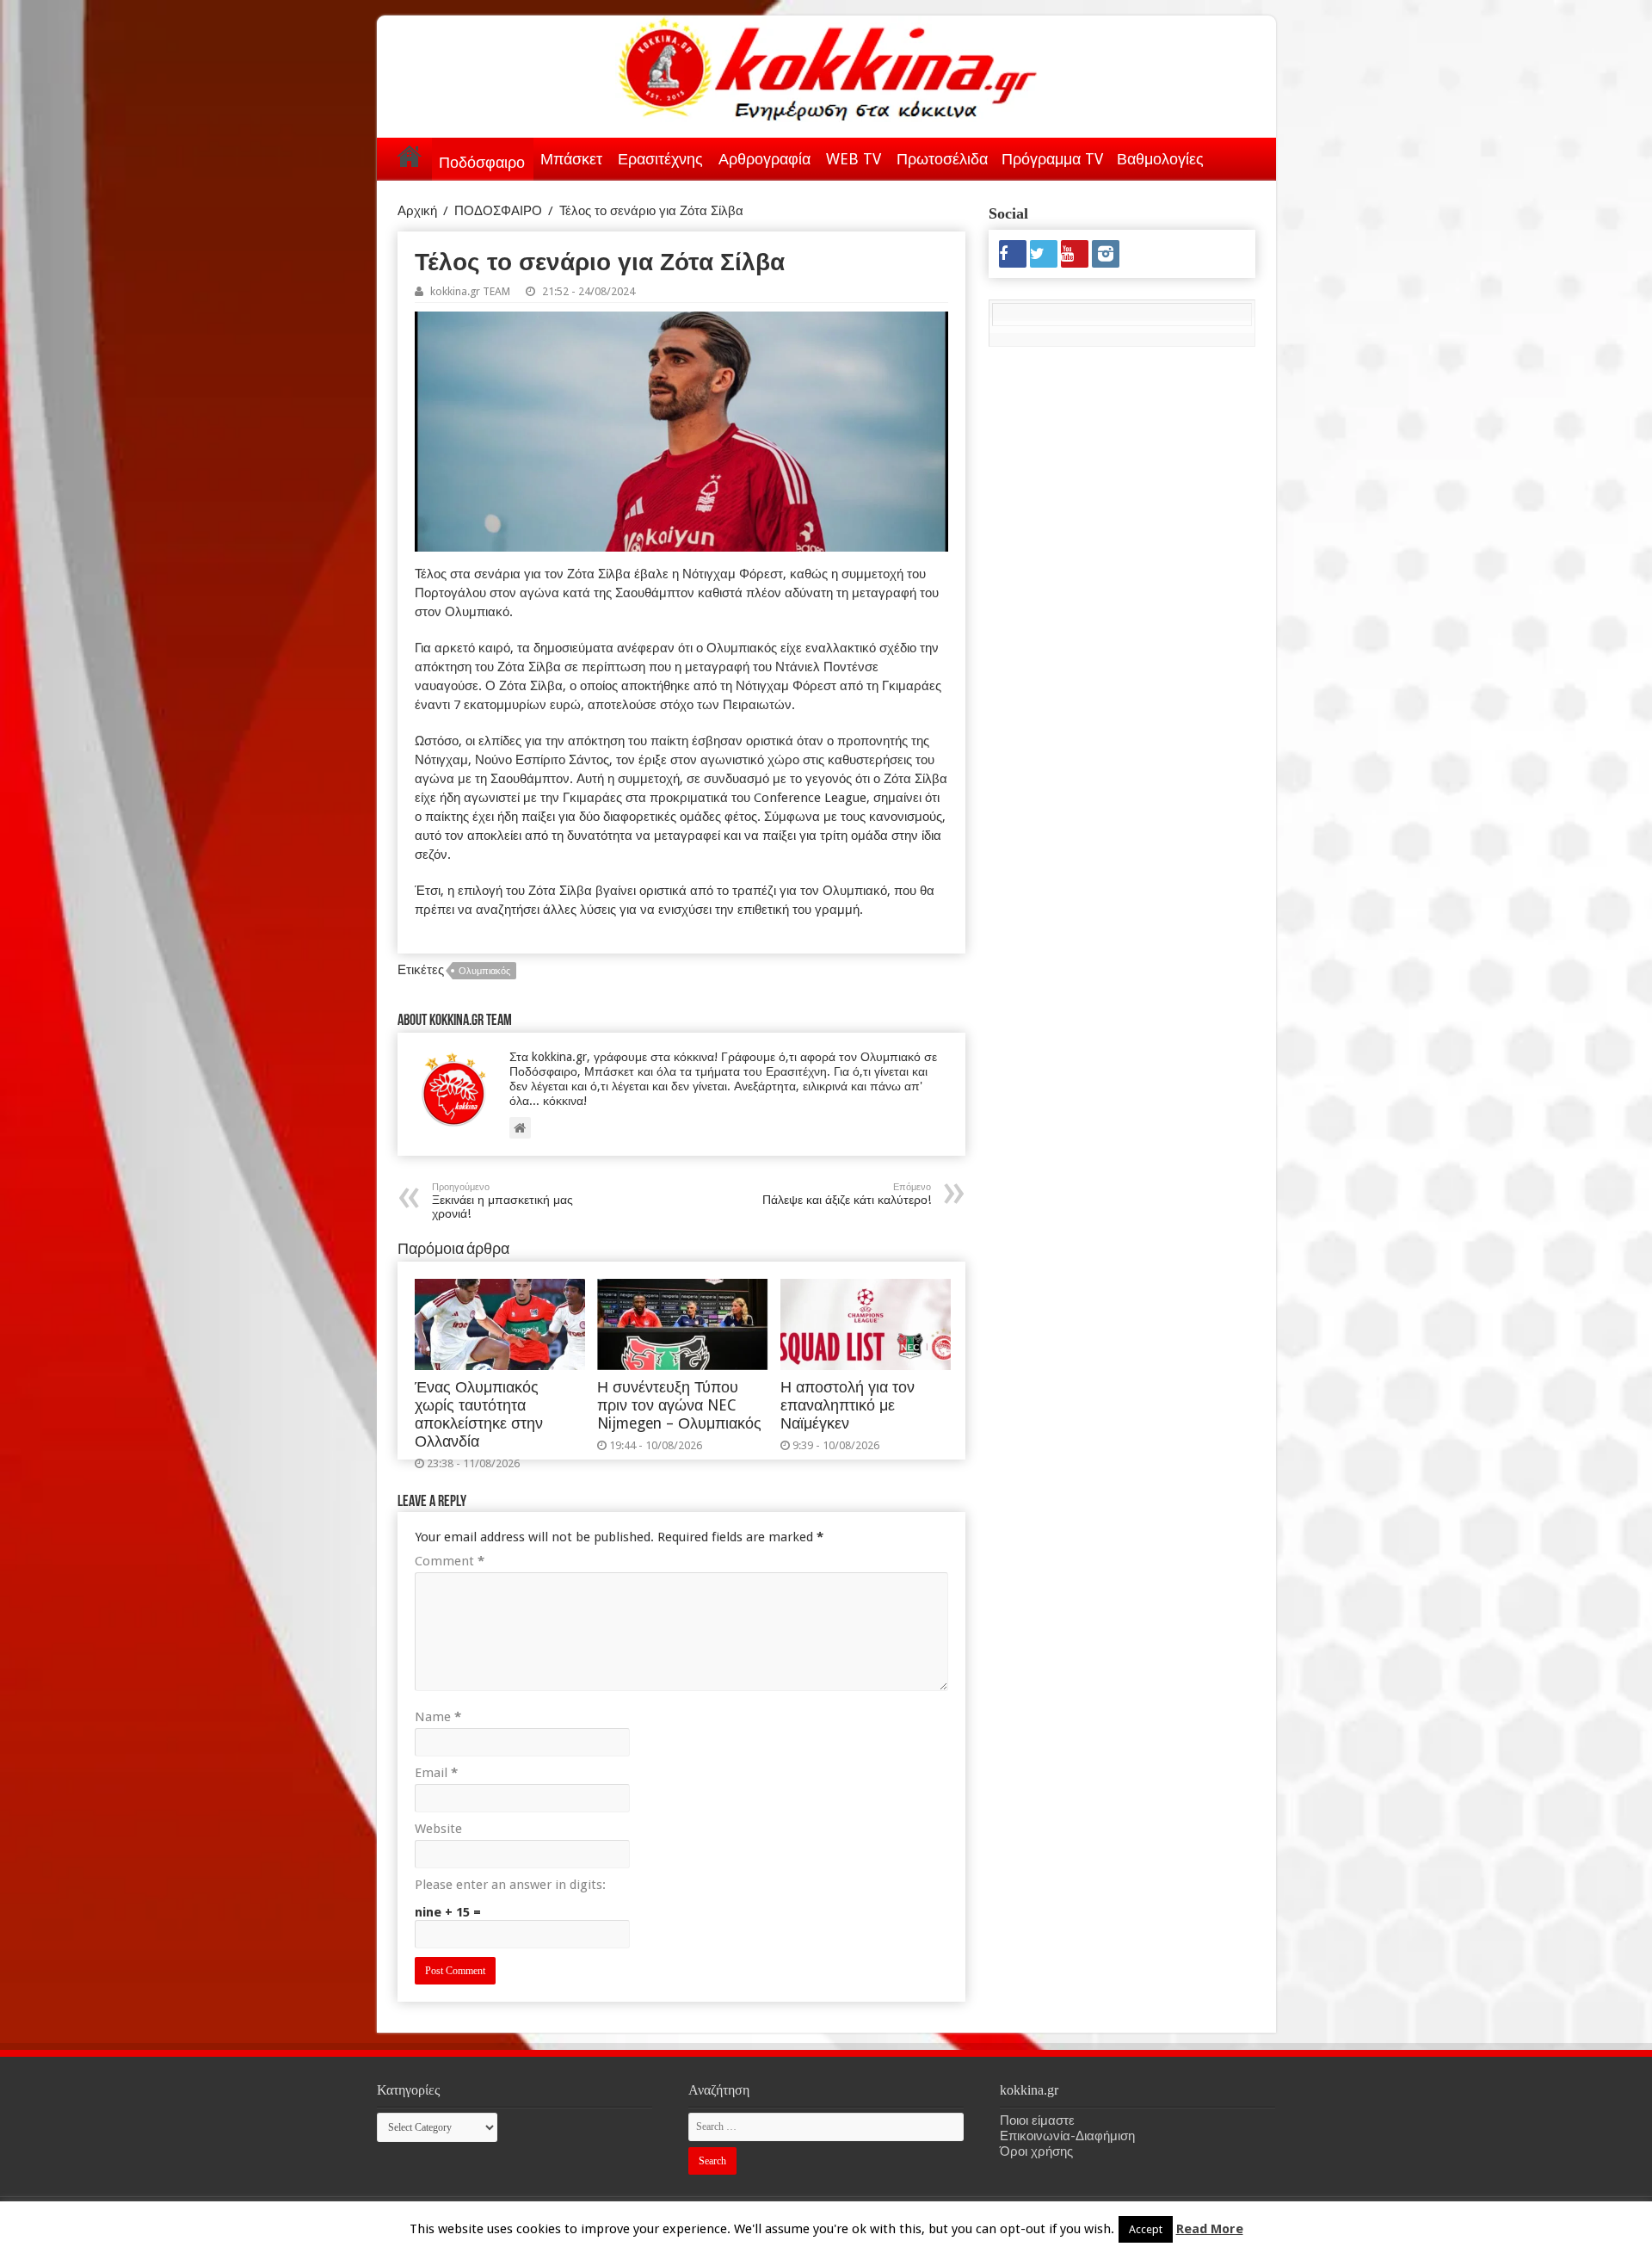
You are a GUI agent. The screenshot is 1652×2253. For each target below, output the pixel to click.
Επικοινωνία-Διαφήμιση (1067, 2136)
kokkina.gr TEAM (470, 291)
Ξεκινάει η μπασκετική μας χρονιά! (502, 1201)
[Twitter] (1044, 254)
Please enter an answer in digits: (510, 1885)
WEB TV (854, 159)
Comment (450, 1561)
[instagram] (1106, 254)
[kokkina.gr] (828, 65)
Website (438, 1829)
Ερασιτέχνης (660, 159)
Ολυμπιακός (484, 971)
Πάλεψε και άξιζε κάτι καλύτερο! (847, 1194)
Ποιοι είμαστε (1037, 2120)
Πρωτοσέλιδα (942, 159)
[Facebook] (1013, 254)
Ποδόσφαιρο (482, 162)
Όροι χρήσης (1036, 2151)
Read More (1210, 2229)
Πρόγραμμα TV (1052, 159)
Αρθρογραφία (764, 159)
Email (436, 1773)
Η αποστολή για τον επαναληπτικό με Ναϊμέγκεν (848, 1405)
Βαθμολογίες (1160, 159)
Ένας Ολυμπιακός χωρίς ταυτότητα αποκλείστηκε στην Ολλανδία (479, 1414)
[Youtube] (1075, 254)
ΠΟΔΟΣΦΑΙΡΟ (498, 211)
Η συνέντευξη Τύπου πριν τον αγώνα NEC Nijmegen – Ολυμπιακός (679, 1405)
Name (438, 1717)
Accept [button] (1146, 2229)
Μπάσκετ (571, 159)
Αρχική (410, 156)
